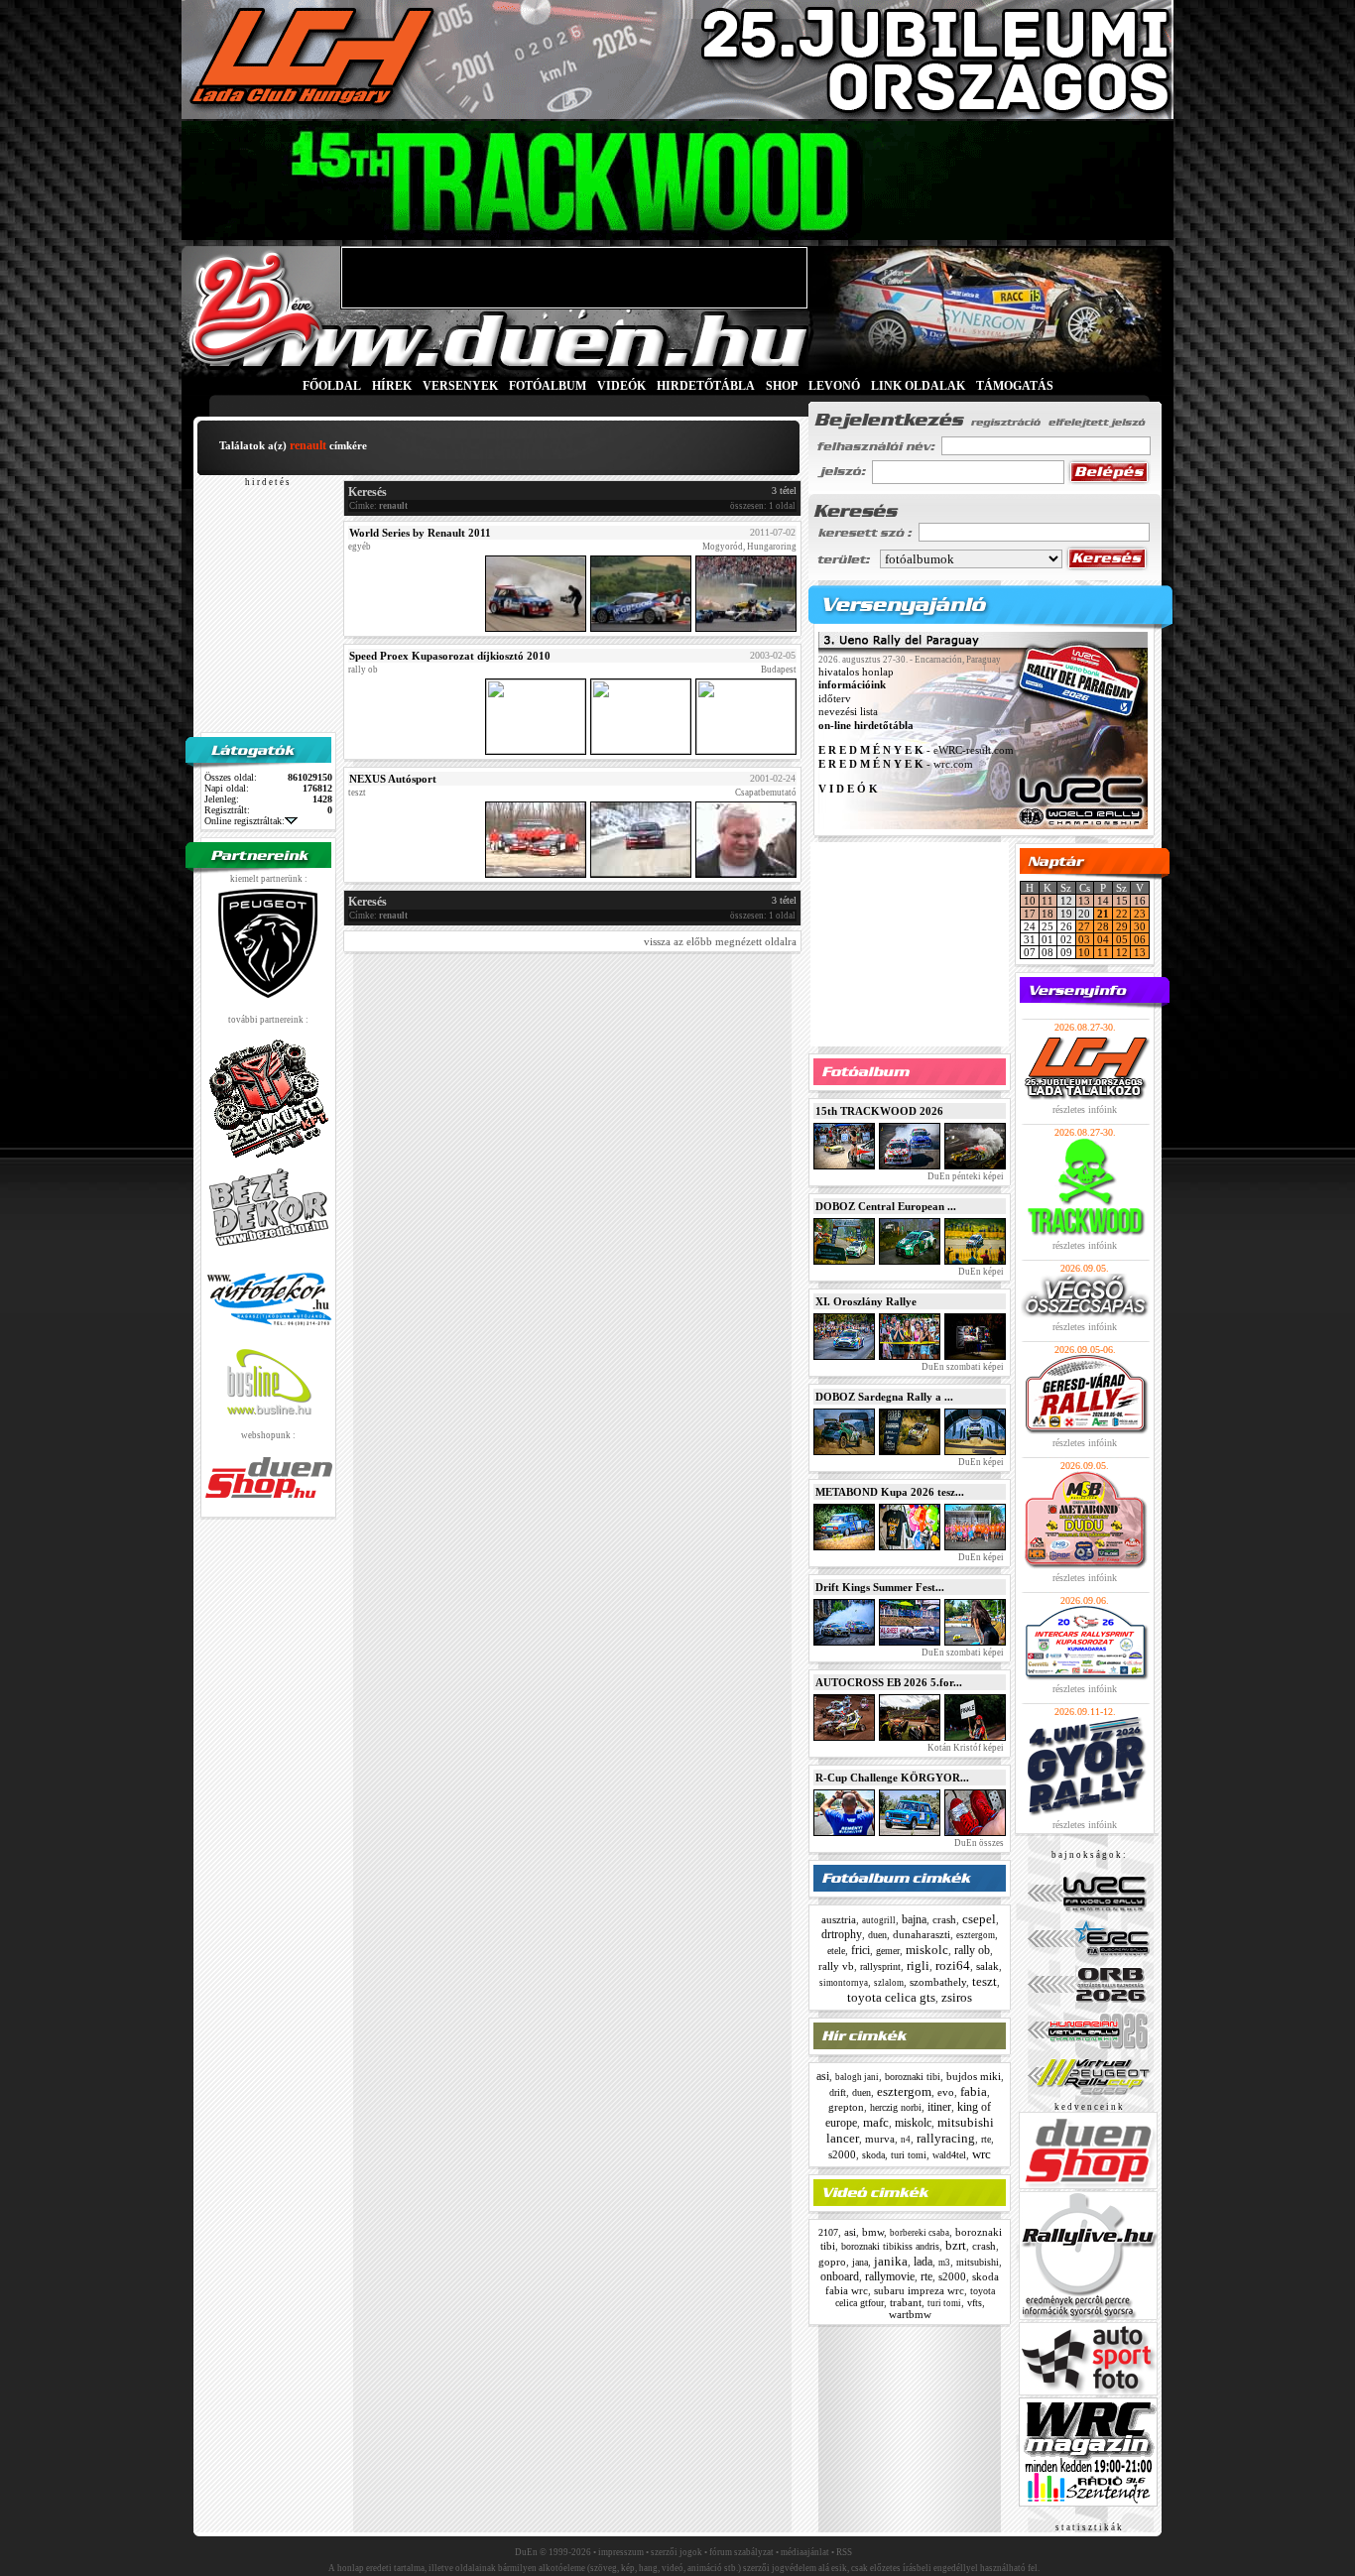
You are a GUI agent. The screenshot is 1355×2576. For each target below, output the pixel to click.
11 (1047, 901)
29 (1122, 926)
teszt (985, 1981)
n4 (906, 2140)
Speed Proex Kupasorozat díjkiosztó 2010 (450, 656)
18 (1047, 914)
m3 (944, 2263)
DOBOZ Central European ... (886, 1206)
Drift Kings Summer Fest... (880, 1587)
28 (1103, 926)
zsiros (957, 1997)
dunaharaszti (922, 1934)
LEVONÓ (836, 386)
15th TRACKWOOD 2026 (879, 1111)
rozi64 (953, 1965)
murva (880, 2139)
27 (1084, 926)
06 (1140, 939)
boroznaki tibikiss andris (890, 2246)
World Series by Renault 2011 (420, 533)
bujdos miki (974, 2076)
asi (823, 2076)
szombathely (938, 1982)
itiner (939, 2107)
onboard (840, 2276)
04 (1103, 939)
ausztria (839, 1919)
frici (861, 1950)
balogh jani (857, 2077)
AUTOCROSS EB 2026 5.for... (889, 1682)
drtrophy (842, 1934)
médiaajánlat (805, 2552)
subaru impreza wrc (919, 2290)
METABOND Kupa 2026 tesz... (890, 1492)
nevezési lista (848, 712)
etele (836, 1951)
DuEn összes (978, 1843)
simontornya (844, 1983)
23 (1140, 914)
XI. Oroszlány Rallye (866, 1301)
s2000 (842, 2154)
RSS (844, 2552)
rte (986, 2139)
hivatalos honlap (856, 672)
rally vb (836, 1966)
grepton (846, 2107)
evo (946, 2092)
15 (1122, 901)
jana (860, 2262)
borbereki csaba (920, 2233)
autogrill (879, 1920)
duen (877, 1935)
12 (1122, 952)
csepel (979, 1919)
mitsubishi (978, 2262)
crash (944, 1919)
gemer (888, 1951)
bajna (914, 1919)
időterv (835, 698)
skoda (873, 2155)
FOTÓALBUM (548, 386)
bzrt (956, 2245)
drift (838, 2092)
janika (891, 2261)
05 (1122, 939)
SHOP (782, 386)
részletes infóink (1085, 1109)
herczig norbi (896, 2107)
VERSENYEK (460, 386)
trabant (906, 2302)
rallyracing (946, 2138)
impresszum (621, 2552)
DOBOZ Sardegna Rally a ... (884, 1397)
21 (1103, 914)
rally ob (972, 1950)
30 (1140, 926)
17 (1030, 914)
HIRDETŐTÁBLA (706, 386)
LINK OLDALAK (918, 386)
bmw (873, 2232)
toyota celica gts (891, 1997)
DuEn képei (980, 1272)
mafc (876, 2122)
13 (1084, 901)
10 (1030, 901)
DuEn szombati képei (962, 1367)
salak (987, 1966)
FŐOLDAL (332, 386)
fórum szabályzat (741, 2552)
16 (1140, 901)
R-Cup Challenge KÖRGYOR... (892, 1778)
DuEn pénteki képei (965, 1176)
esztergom (976, 1935)
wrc (982, 2154)
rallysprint (880, 1966)
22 (1122, 914)
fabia (974, 2091)
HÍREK (392, 386)
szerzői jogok (677, 2552)
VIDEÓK (621, 386)
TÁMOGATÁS (1015, 386)
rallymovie (890, 2276)
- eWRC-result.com (916, 751)
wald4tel (949, 2155)
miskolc (927, 1950)
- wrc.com (896, 764)
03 (1084, 939)
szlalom (889, 1983)
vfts (975, 2303)
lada (923, 2262)
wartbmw (910, 2314)
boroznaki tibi (913, 2077)
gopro (832, 2262)
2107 (828, 2232)
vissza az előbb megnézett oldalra (720, 941)
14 (1103, 901)
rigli (918, 1965)
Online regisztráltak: (245, 821)
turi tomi (909, 2155)
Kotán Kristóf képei (965, 1748)
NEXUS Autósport (393, 779)
